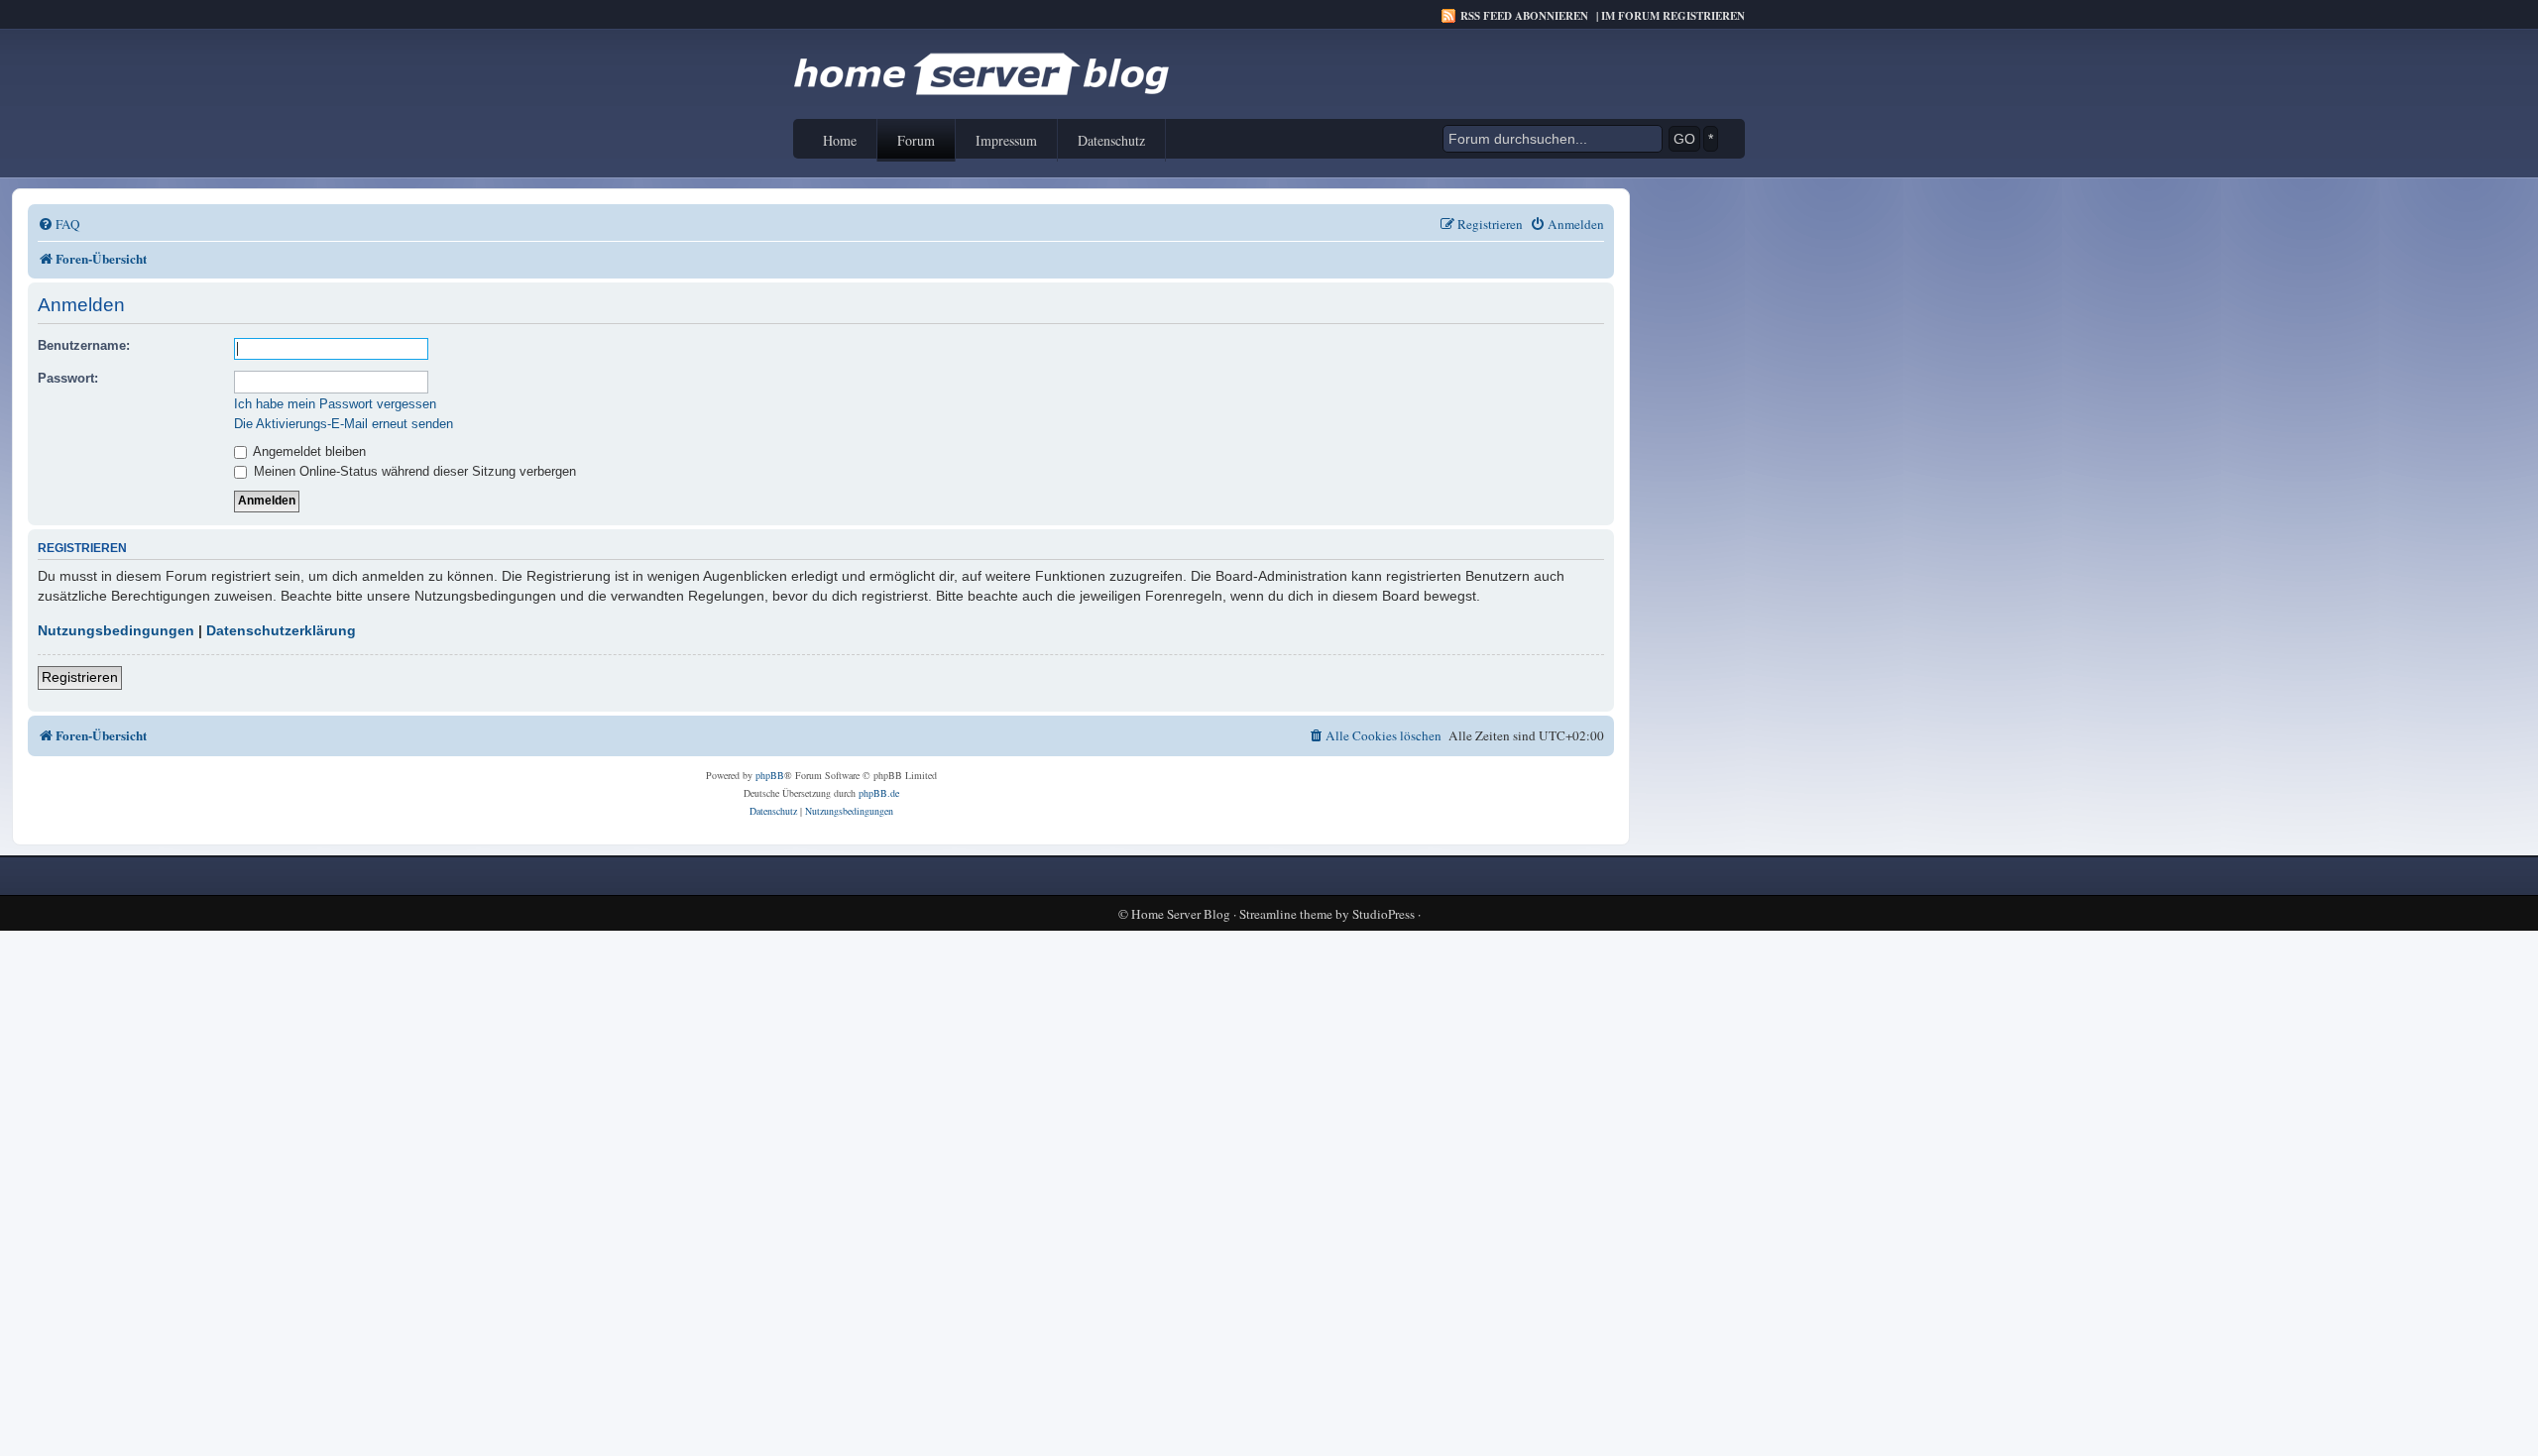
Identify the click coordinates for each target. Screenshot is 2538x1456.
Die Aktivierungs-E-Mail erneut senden (344, 424)
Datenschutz (1111, 140)
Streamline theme (1286, 914)
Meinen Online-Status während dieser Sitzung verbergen (413, 471)
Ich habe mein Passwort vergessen (335, 404)
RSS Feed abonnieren (1524, 16)
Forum (916, 140)
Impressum (1006, 140)
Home (840, 140)
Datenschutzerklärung (281, 630)
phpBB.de (879, 793)
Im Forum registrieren (1673, 16)
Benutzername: (84, 345)
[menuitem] (59, 224)
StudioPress (1384, 914)
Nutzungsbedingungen (116, 630)
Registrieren (80, 677)
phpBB (770, 775)
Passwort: (68, 378)
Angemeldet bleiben (308, 451)
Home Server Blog (1181, 914)
